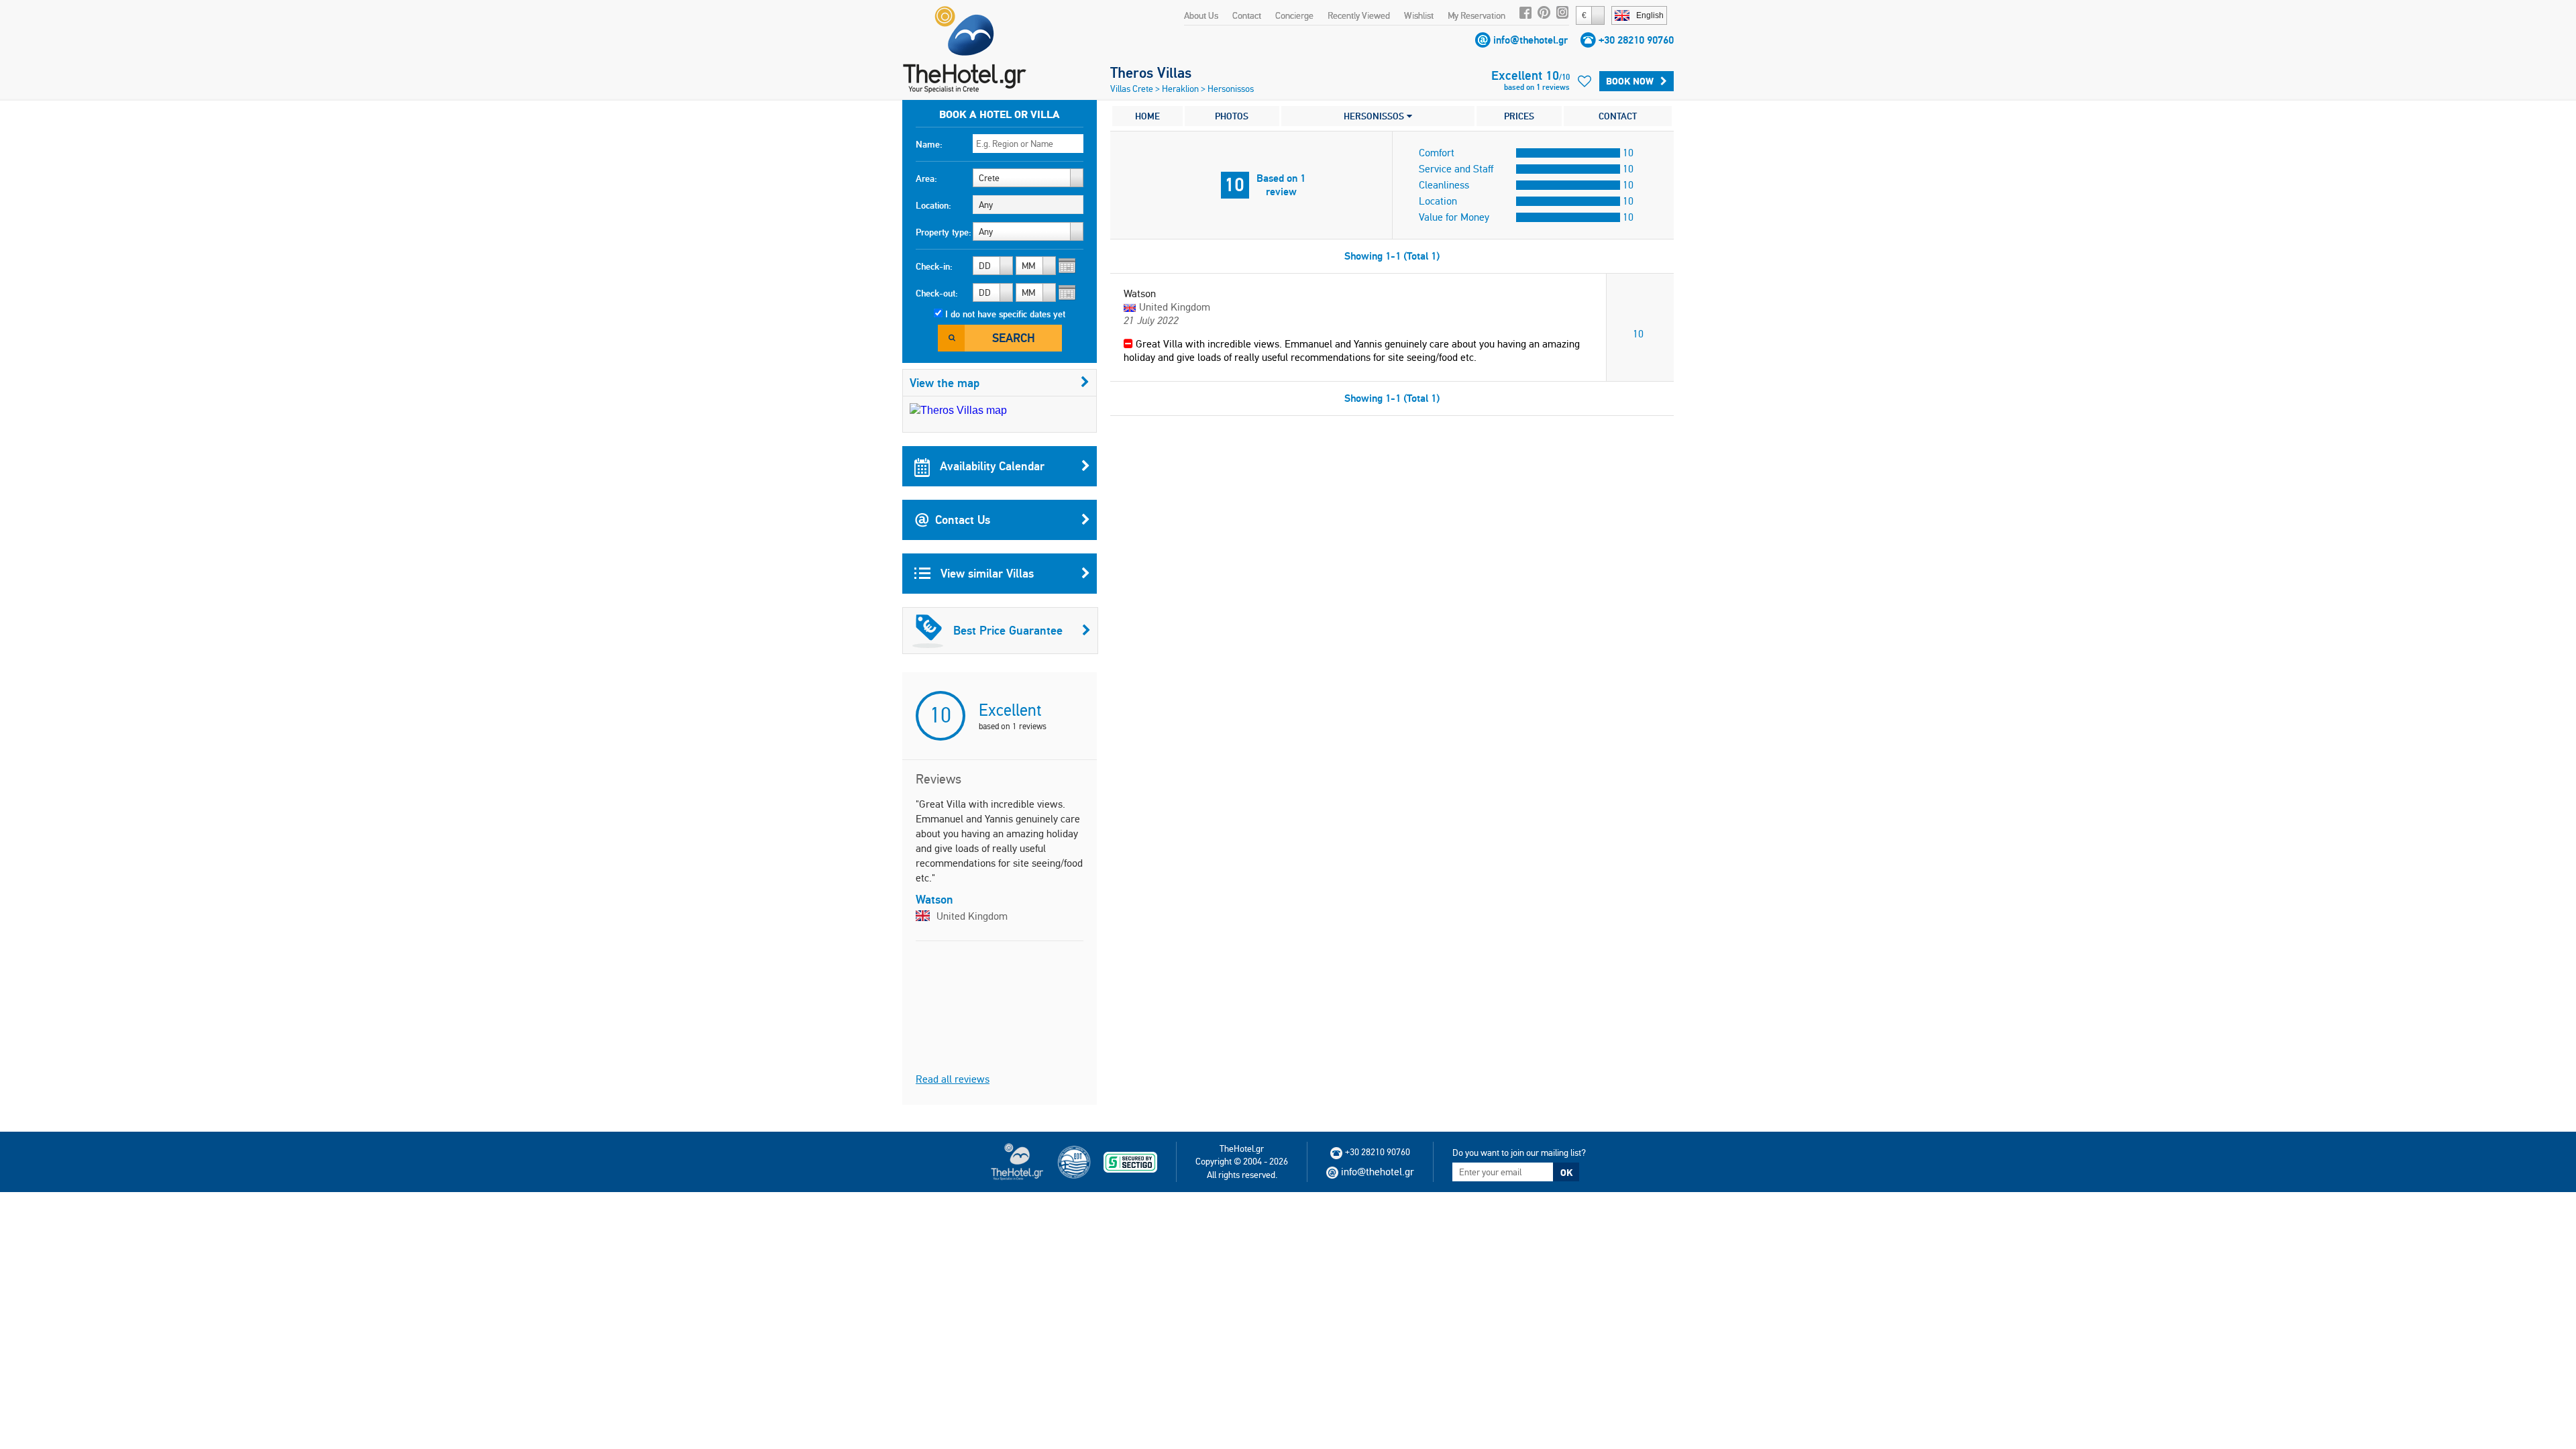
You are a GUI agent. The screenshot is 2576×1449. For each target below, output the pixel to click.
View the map (945, 383)
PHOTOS (1232, 116)
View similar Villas (985, 573)
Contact (1247, 15)
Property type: (944, 232)
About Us (1201, 15)
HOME (1147, 116)
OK (1566, 1173)
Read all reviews (953, 1079)
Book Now (1630, 81)
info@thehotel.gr (1531, 40)
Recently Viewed (1359, 15)
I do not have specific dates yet (1005, 314)
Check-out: (937, 293)
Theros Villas (1151, 72)
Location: (933, 205)
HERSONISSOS (1375, 116)
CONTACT (1618, 116)
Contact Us (963, 520)
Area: (926, 178)
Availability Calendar (990, 466)
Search (1014, 338)
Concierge (1294, 15)
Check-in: (934, 266)
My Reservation (1477, 15)
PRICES (1519, 116)
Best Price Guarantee (1008, 630)
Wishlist (1419, 15)
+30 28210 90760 (1636, 40)
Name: (929, 144)
